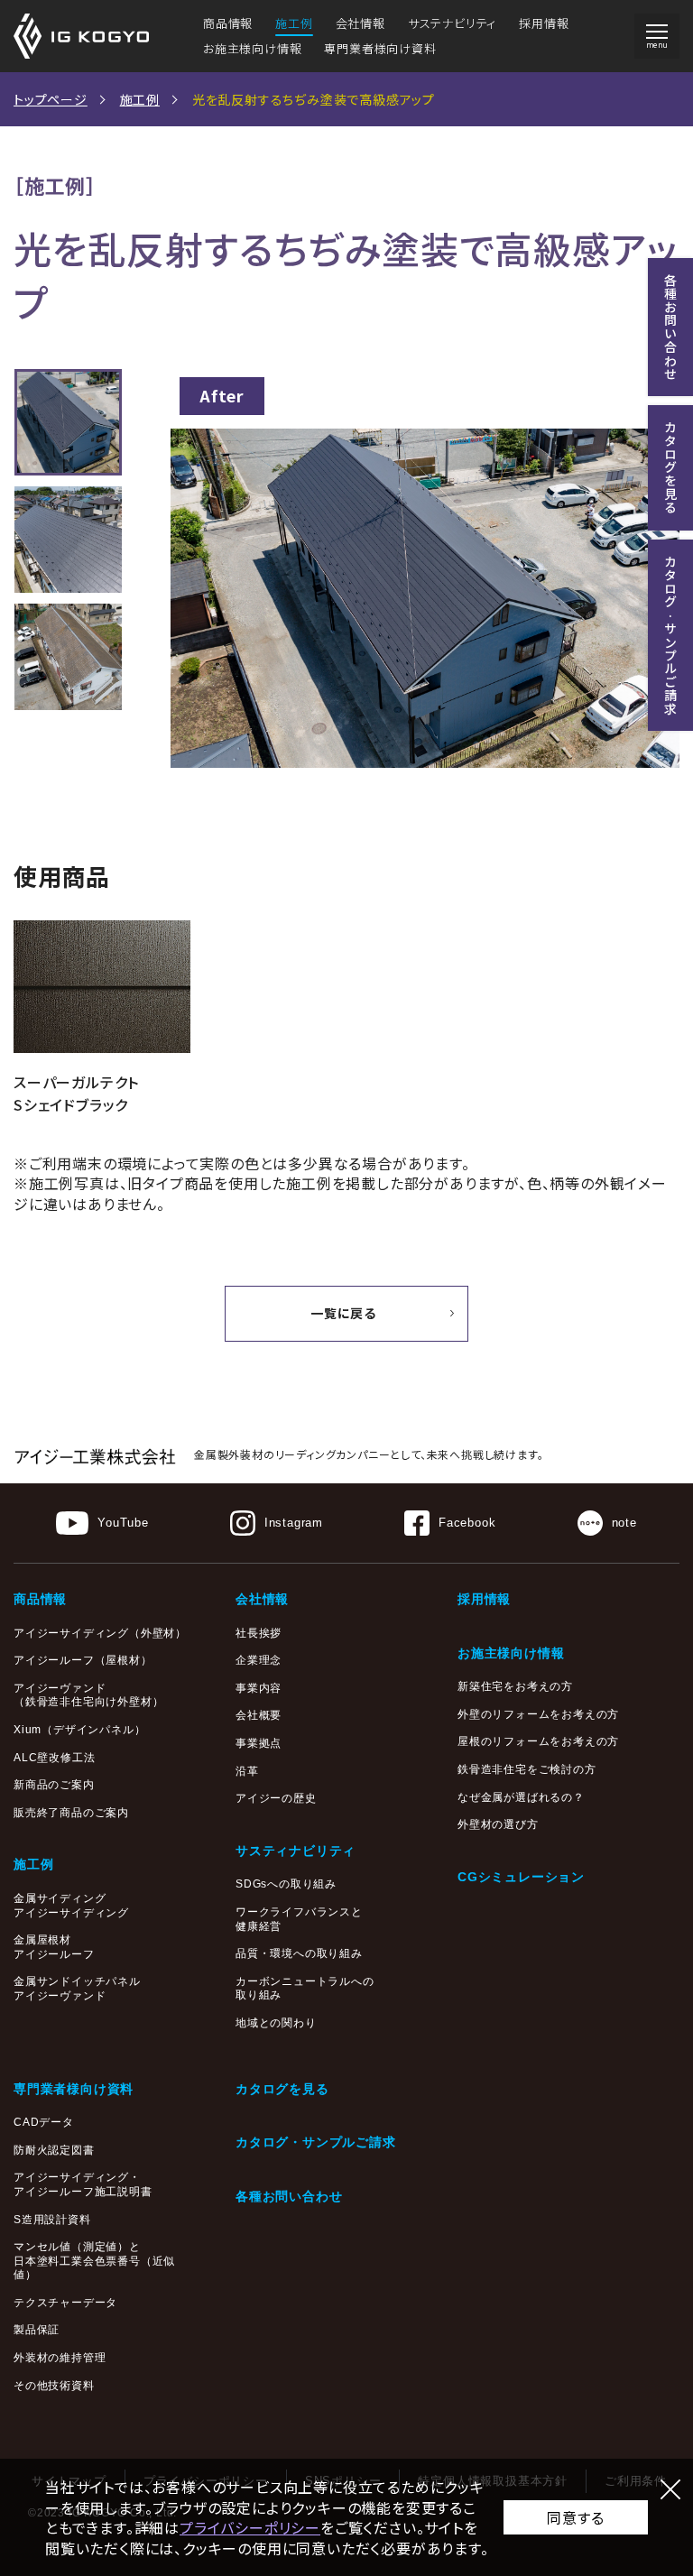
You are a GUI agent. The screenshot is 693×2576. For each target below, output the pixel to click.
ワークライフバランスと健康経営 (299, 1919)
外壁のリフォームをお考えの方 (538, 1714)
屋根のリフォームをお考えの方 (538, 1741)
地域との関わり (276, 2023)
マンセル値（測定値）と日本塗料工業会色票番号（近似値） (94, 2261)
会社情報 (360, 23)
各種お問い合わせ (289, 2196)
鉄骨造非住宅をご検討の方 (527, 1769)
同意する (575, 2517)
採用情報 (544, 23)
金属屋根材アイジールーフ (54, 1947)
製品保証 (37, 2330)
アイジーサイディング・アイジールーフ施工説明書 (83, 2184)
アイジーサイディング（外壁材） (100, 1633)
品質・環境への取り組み (299, 1953)
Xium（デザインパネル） (79, 1730)
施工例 (294, 23)
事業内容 (259, 1688)
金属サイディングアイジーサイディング (71, 1906)
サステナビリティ (452, 23)
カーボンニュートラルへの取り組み (305, 1989)
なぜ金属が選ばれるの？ (521, 1797)
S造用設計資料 (52, 2220)
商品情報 (228, 23)
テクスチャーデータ (65, 2303)
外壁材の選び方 (498, 1824)
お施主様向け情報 (252, 48)
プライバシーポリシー (250, 2527)
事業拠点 (259, 1743)
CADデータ (44, 2122)
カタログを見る (282, 2089)
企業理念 (259, 1660)
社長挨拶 (259, 1633)
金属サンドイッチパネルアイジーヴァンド (77, 1989)
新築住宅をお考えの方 (515, 1686)
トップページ (51, 99)
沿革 (247, 1771)
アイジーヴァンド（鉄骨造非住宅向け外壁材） (88, 1695)
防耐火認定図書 (54, 2150)
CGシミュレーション (521, 1877)
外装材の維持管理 (60, 2358)
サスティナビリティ (296, 1851)
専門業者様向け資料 (380, 48)
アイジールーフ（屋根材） (83, 1660)
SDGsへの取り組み (286, 1884)
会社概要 (259, 1715)
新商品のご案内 (54, 1785)
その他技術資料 (54, 2386)
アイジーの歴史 (276, 1798)
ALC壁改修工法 (54, 1758)
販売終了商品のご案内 (71, 1813)
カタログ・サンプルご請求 (316, 2142)
